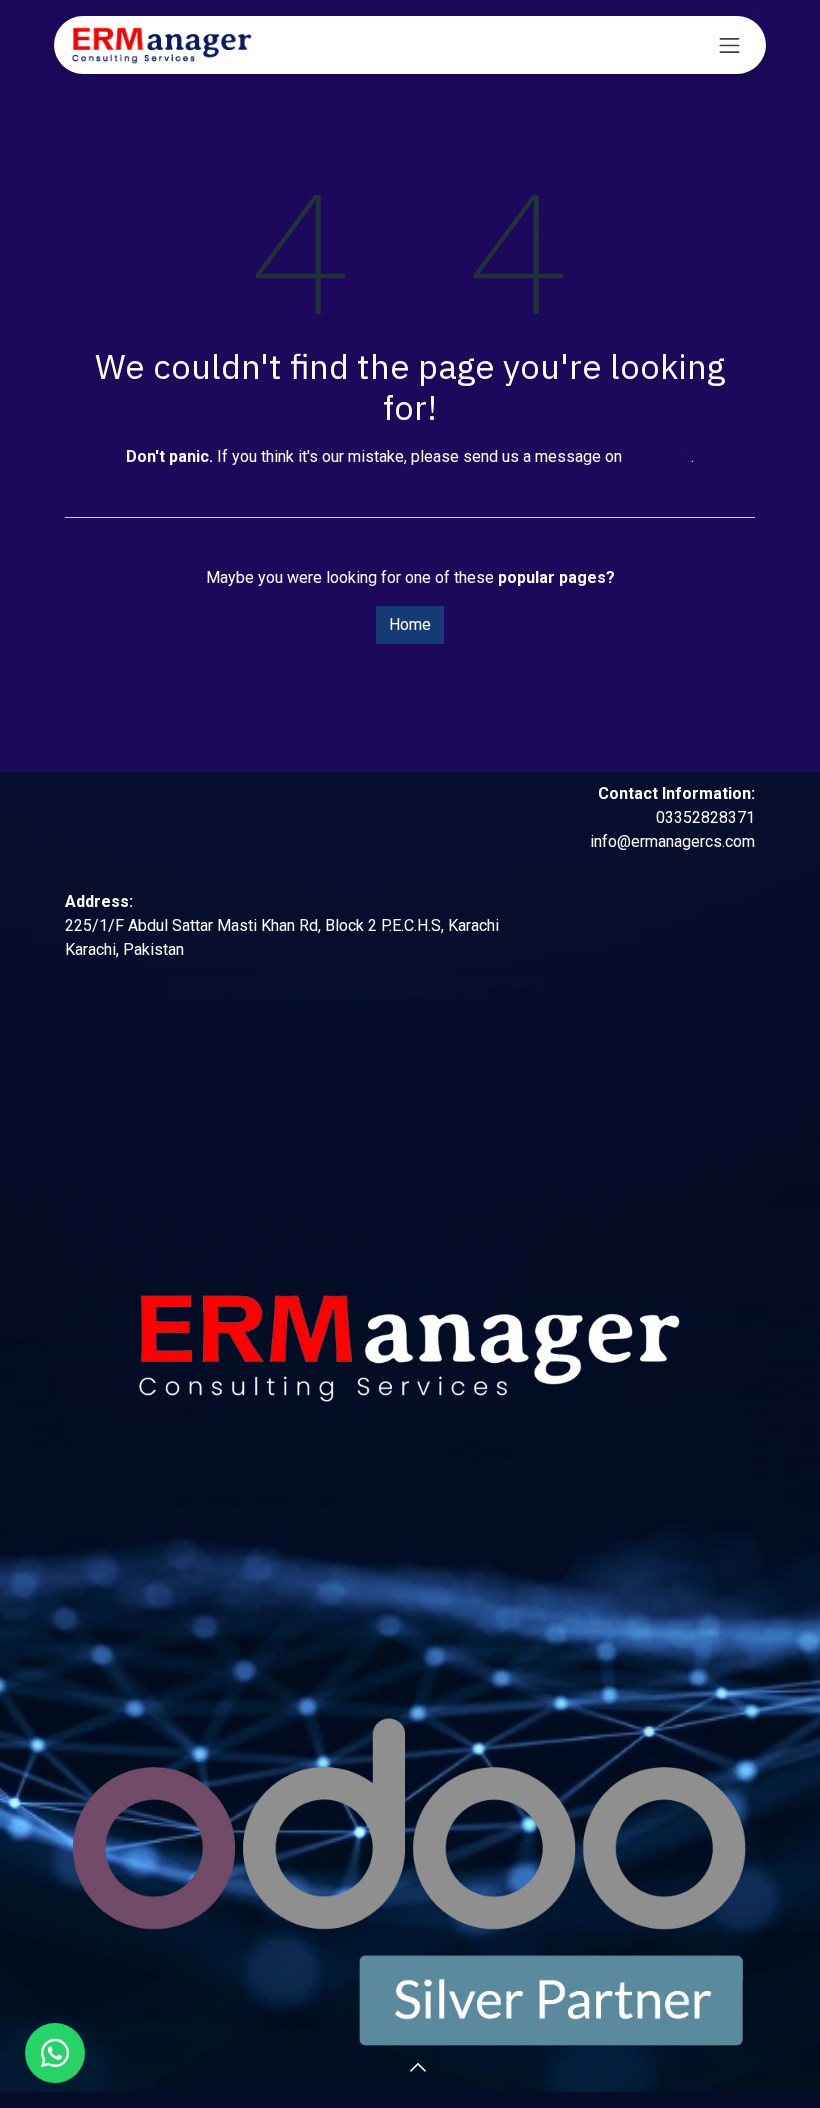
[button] (386, 2068)
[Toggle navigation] (730, 45)
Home (410, 624)
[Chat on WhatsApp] (55, 2053)
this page (658, 456)
